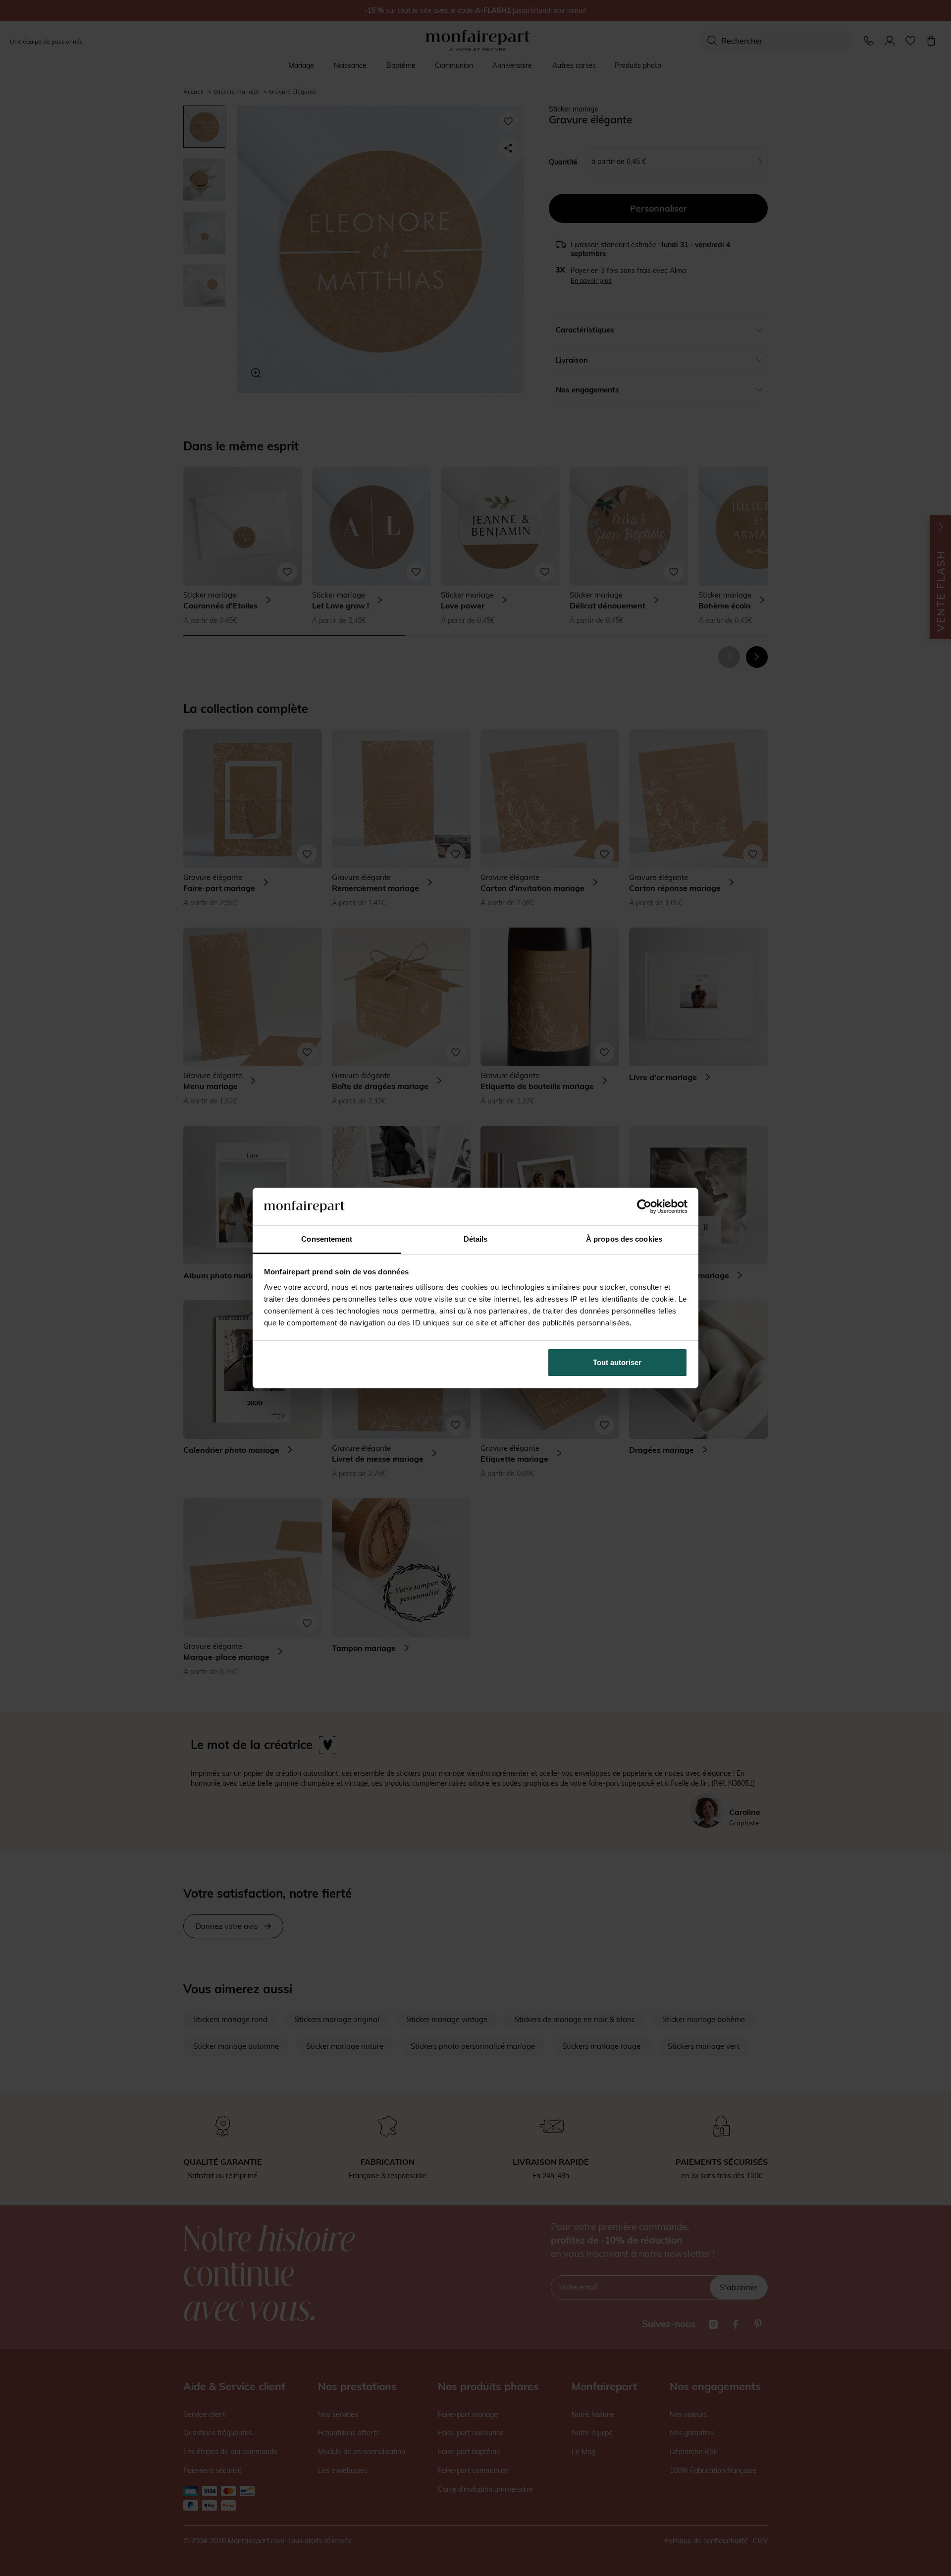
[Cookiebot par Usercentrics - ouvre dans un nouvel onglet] (644, 1206)
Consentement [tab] (327, 1239)
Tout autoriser (617, 1362)
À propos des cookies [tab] (624, 1239)
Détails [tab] (476, 1239)
